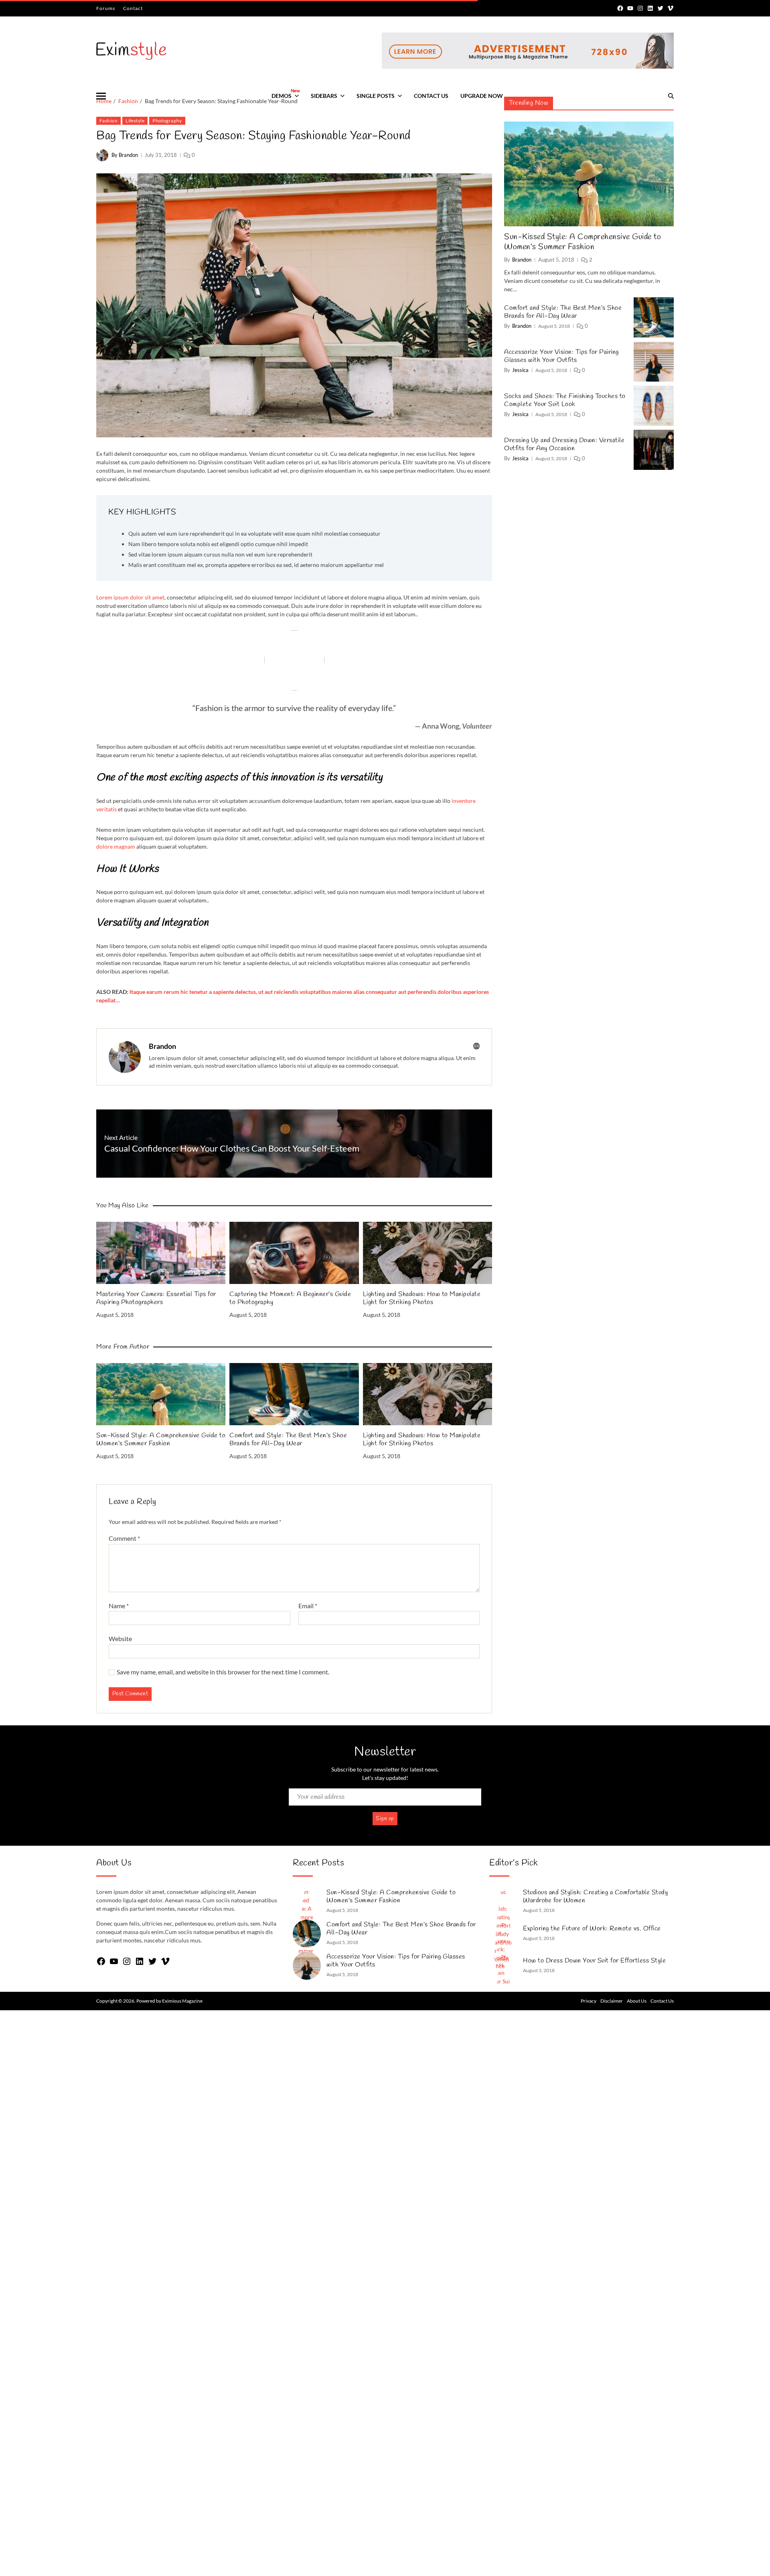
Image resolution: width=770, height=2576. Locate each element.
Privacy (589, 2001)
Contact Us (431, 96)
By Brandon (125, 155)
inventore (464, 801)
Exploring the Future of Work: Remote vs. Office (592, 1929)
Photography (167, 121)
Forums (106, 8)
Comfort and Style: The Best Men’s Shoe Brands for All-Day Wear (288, 1440)
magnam (125, 846)
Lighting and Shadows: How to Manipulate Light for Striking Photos (422, 1298)
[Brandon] (125, 1057)
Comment (124, 1538)
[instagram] (640, 8)
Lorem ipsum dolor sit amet (130, 597)
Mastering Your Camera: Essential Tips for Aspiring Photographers (156, 1298)
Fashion (108, 121)
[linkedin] (650, 8)
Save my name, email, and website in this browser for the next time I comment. (223, 1672)
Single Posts (376, 96)
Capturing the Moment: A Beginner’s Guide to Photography (290, 1298)
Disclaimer (612, 2001)
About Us (637, 2001)
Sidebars (324, 96)
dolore (105, 846)
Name (119, 1606)
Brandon (162, 1046)
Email (308, 1606)
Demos (285, 93)
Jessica (520, 370)
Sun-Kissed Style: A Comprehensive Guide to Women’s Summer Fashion (161, 1440)
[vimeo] (670, 8)
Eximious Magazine (182, 2001)
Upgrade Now (482, 96)
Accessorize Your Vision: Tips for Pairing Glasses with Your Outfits (561, 356)
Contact (133, 8)
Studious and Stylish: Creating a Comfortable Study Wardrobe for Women (595, 1897)
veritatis (106, 809)
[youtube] (630, 8)
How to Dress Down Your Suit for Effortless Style (594, 1961)
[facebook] (620, 8)
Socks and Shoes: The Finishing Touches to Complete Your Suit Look (565, 400)
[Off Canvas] (101, 96)
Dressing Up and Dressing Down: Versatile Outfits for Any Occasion (564, 445)
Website (120, 1638)
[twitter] (660, 8)
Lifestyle (135, 121)
